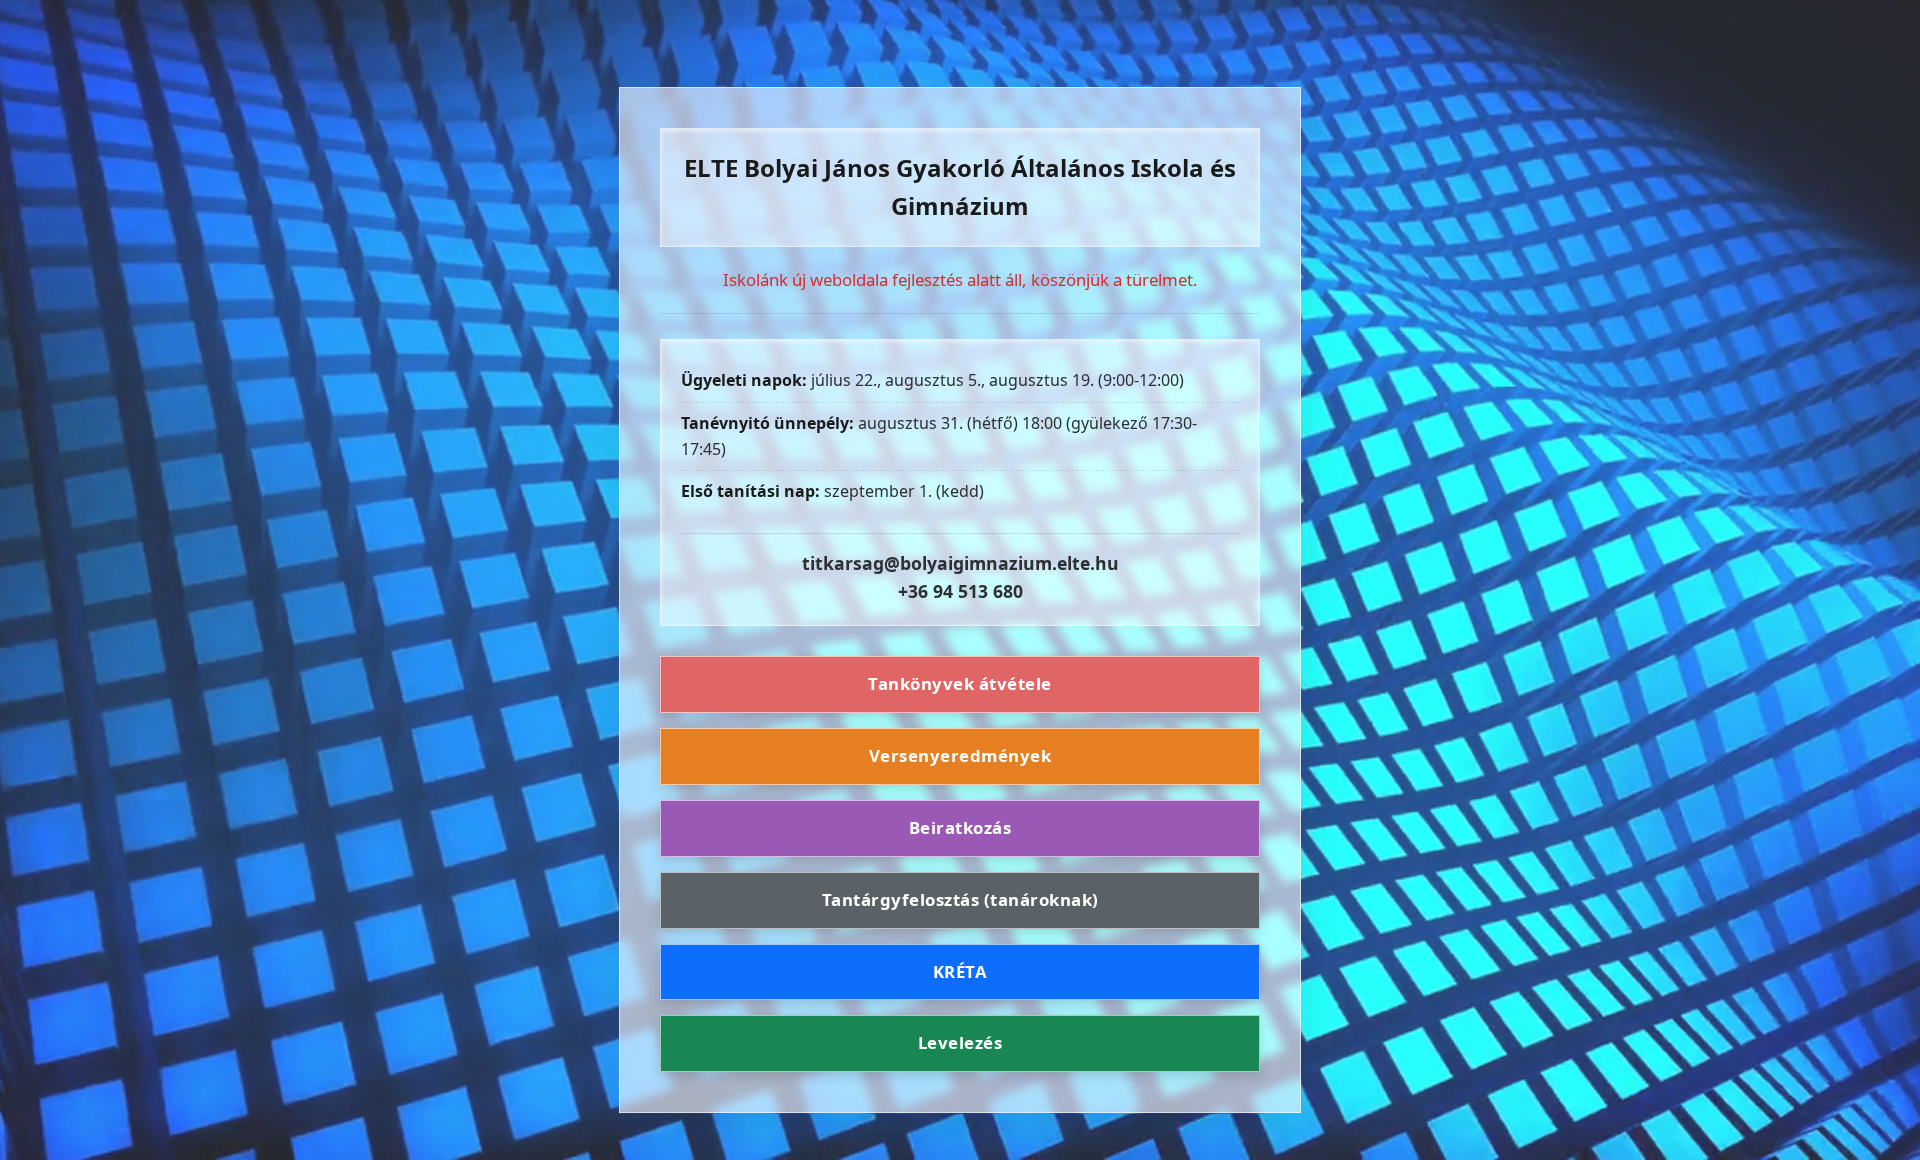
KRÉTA (960, 971)
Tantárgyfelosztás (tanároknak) (960, 899)
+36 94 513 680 (960, 591)
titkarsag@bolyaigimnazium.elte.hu (960, 563)
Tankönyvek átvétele (960, 683)
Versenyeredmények (960, 755)
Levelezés (960, 1042)
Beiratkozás (960, 827)
